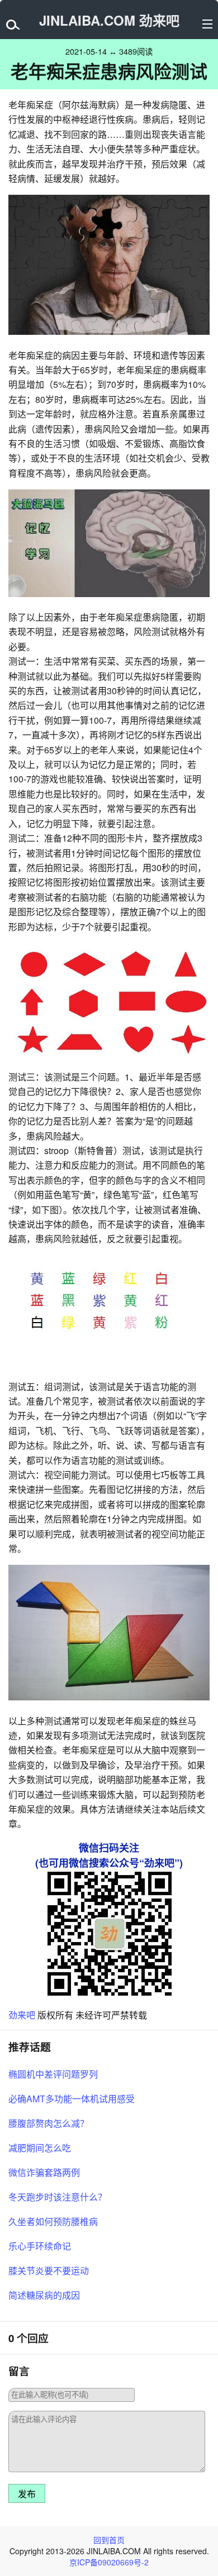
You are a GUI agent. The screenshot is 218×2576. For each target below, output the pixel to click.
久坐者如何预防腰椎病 (53, 2221)
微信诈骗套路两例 (44, 2172)
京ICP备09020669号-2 (109, 2562)
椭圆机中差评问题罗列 (53, 2074)
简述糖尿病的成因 (44, 2295)
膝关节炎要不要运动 (49, 2270)
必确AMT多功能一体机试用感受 (72, 2099)
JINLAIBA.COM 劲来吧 (109, 20)
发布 (27, 2494)
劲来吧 (22, 2015)
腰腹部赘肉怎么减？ (49, 2123)
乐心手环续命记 (40, 2246)
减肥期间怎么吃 (40, 2148)
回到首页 (109, 2540)
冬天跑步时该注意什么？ (58, 2197)
